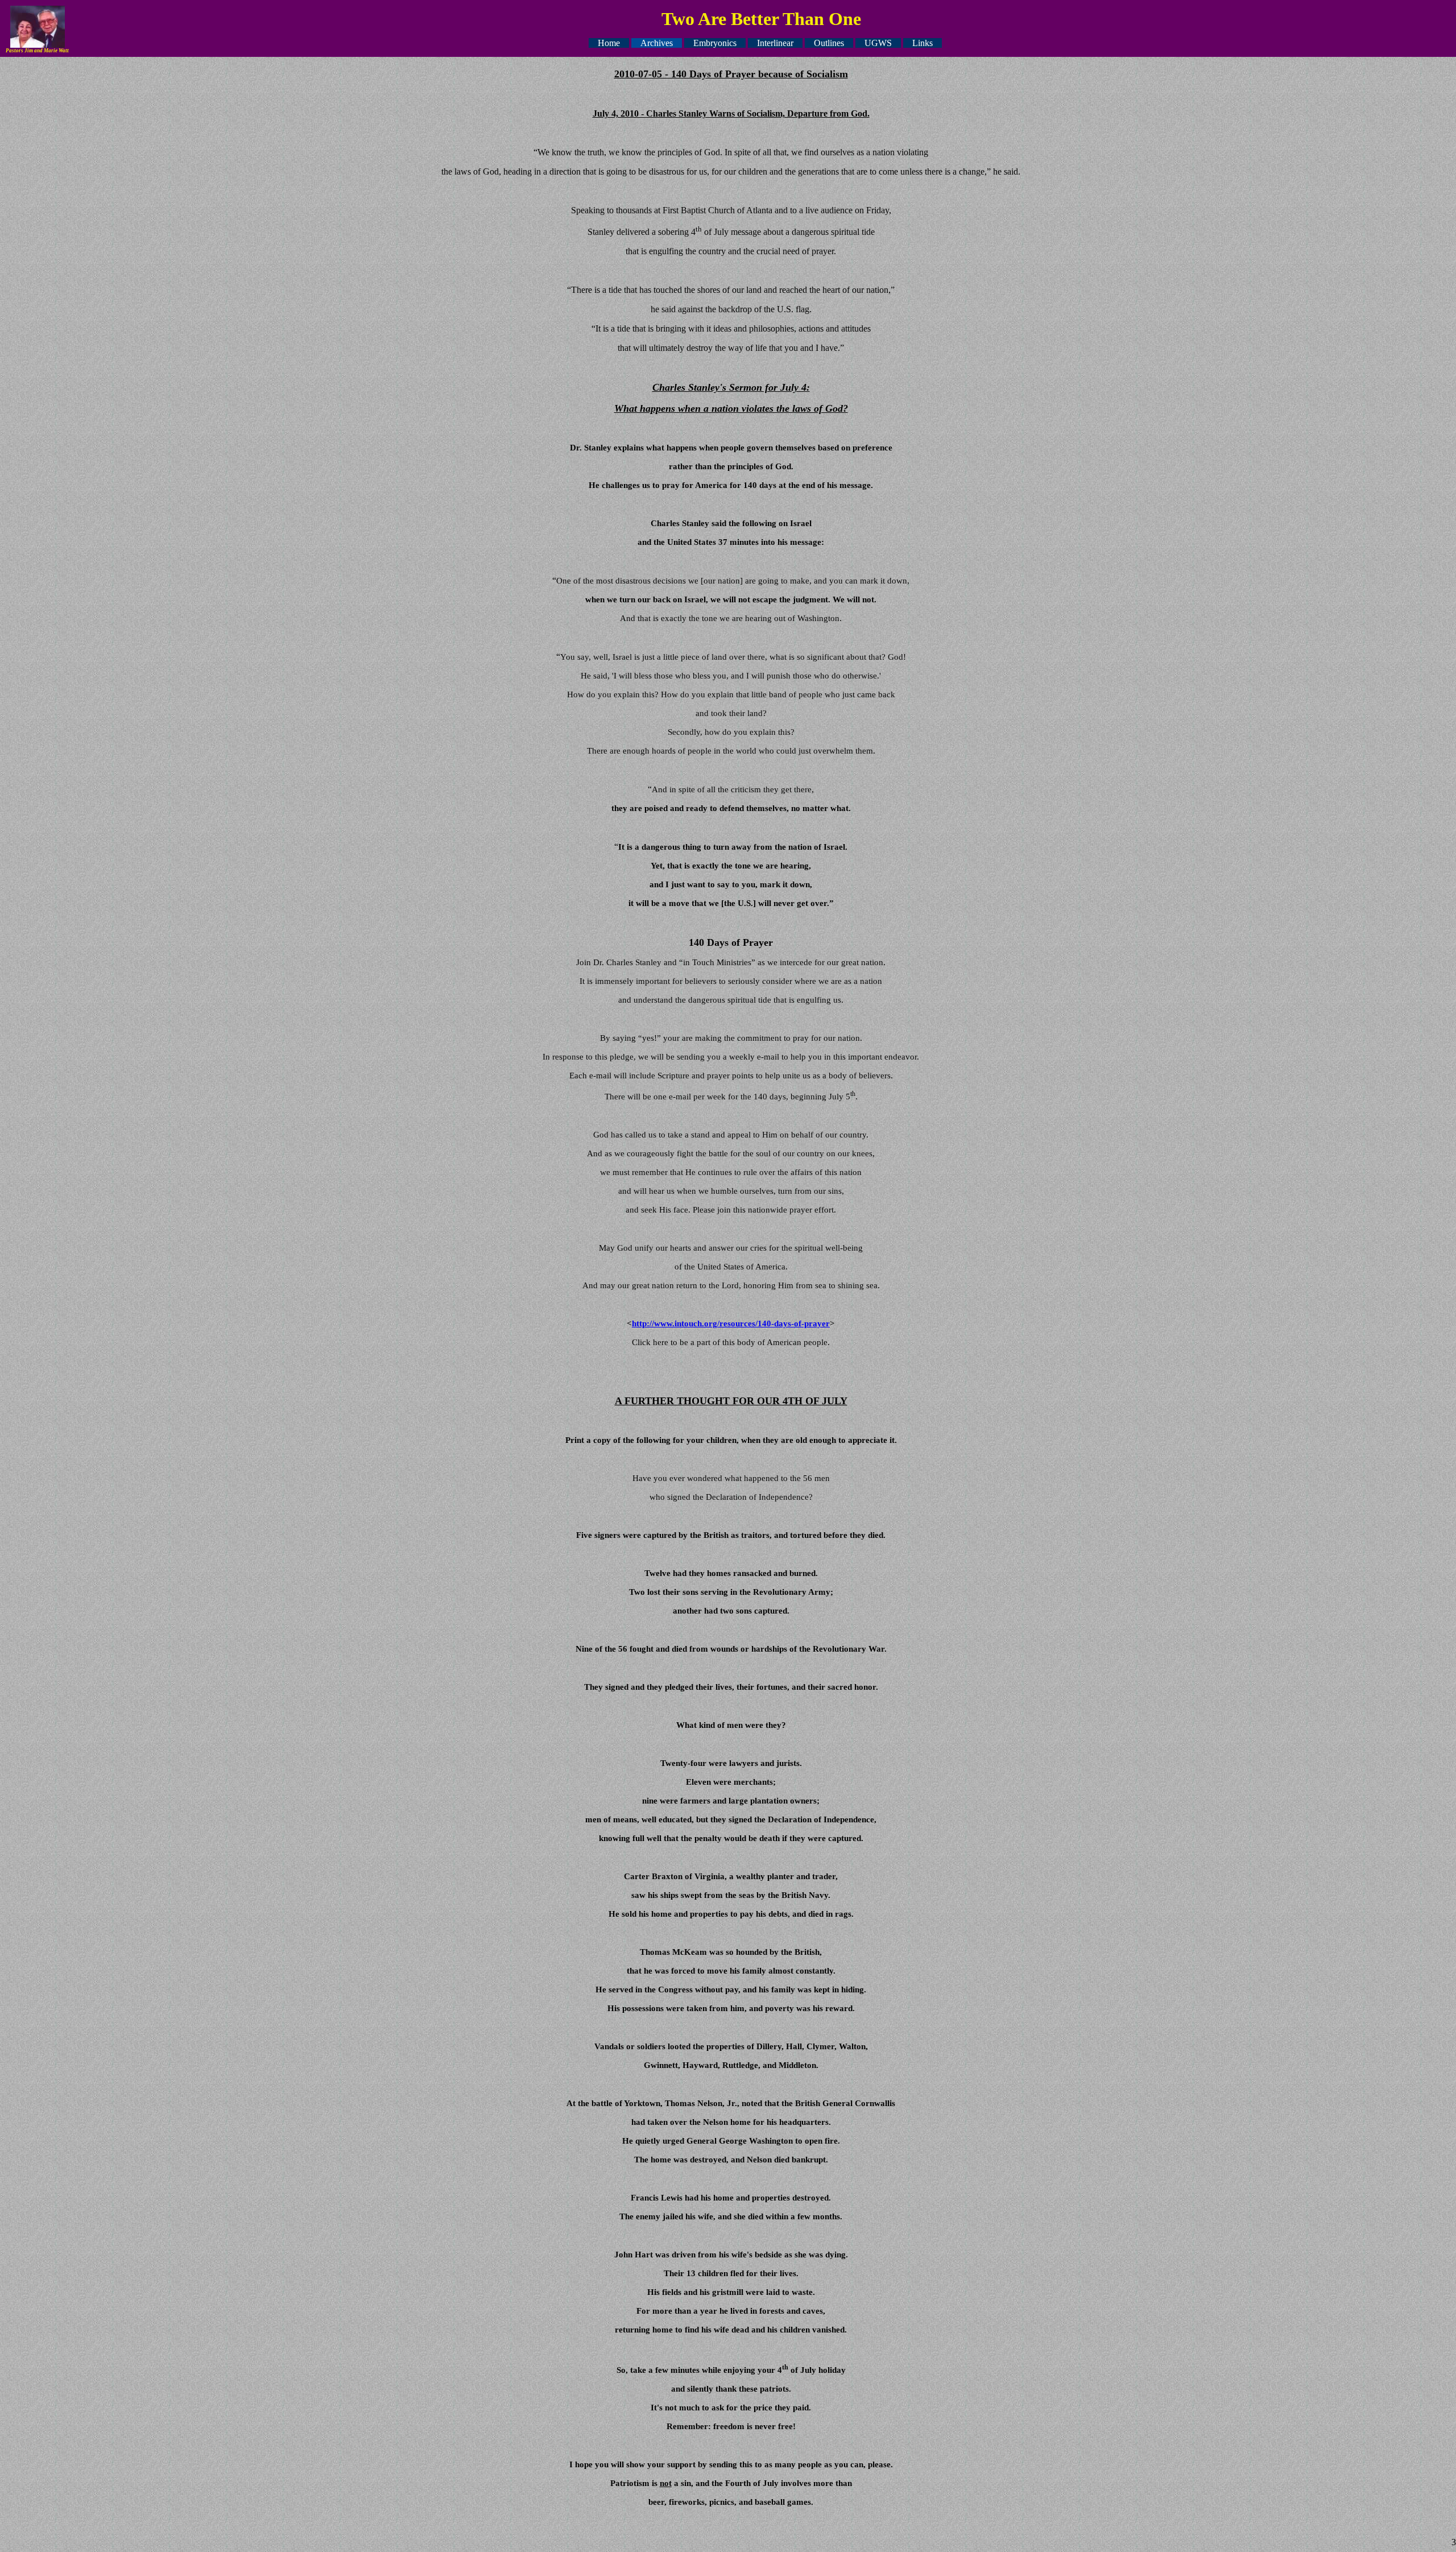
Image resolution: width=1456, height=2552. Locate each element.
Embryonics (715, 43)
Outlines (829, 43)
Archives (657, 43)
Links (923, 43)
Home (609, 43)
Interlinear (775, 43)
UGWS (878, 43)
